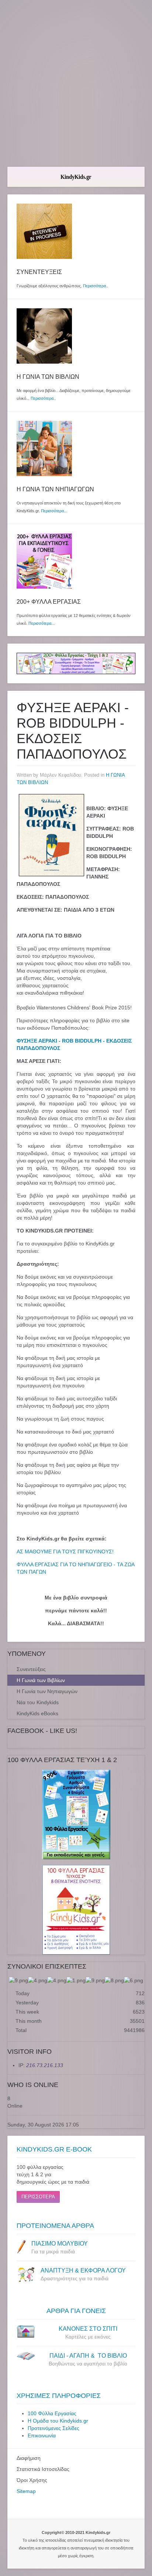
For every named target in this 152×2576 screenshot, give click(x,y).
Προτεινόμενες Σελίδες (53, 2428)
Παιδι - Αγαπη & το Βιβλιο (88, 2356)
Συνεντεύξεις (31, 1669)
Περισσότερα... (54, 511)
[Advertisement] (76, 83)
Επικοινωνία (42, 2435)
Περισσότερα (94, 286)
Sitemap (26, 2491)
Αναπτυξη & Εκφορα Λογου (83, 2270)
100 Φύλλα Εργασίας (52, 2413)
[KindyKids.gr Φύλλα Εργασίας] (76, 663)
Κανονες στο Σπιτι (88, 2329)
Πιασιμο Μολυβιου (60, 2244)
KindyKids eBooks (37, 1713)
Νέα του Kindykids (38, 1702)
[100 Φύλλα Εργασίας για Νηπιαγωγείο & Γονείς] (76, 1815)
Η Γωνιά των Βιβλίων (41, 1680)
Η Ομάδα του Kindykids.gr (58, 2421)
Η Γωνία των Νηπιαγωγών (47, 1691)
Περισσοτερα (38, 2197)
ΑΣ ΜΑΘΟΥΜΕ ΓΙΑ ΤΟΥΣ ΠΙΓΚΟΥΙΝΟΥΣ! (65, 1552)
